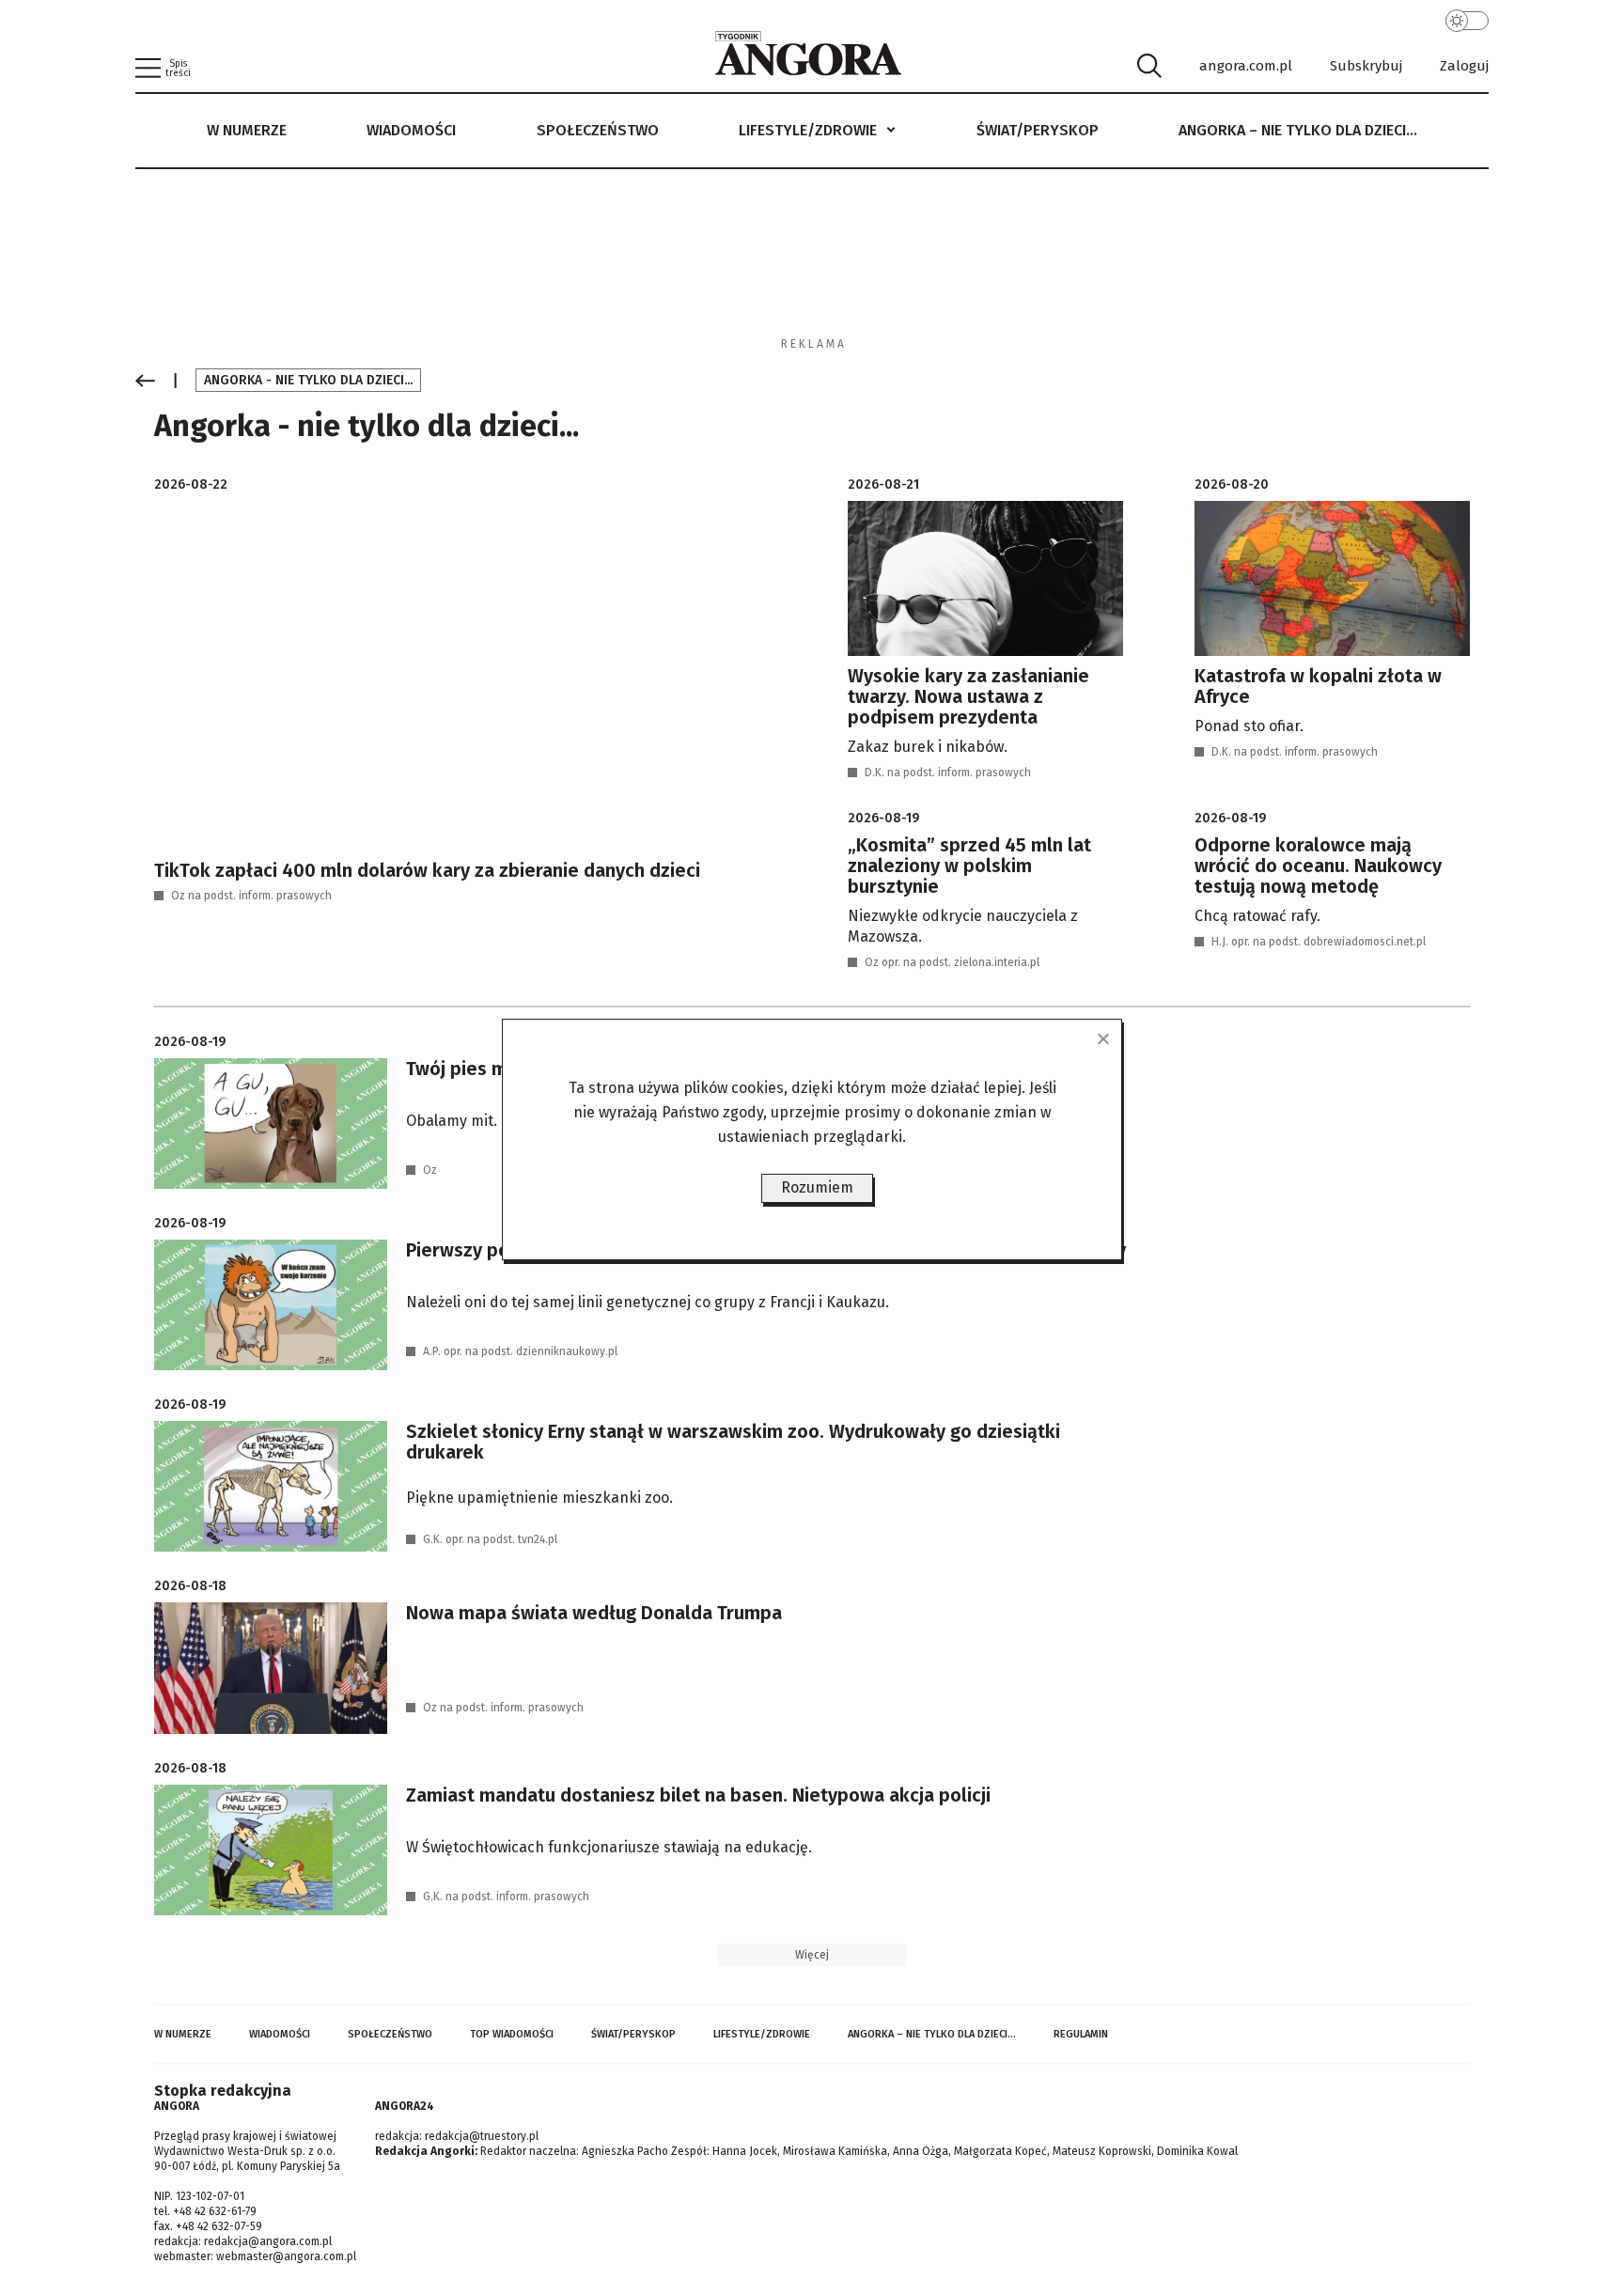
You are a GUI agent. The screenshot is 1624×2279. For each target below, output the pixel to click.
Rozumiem (817, 1187)
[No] (1102, 1038)
